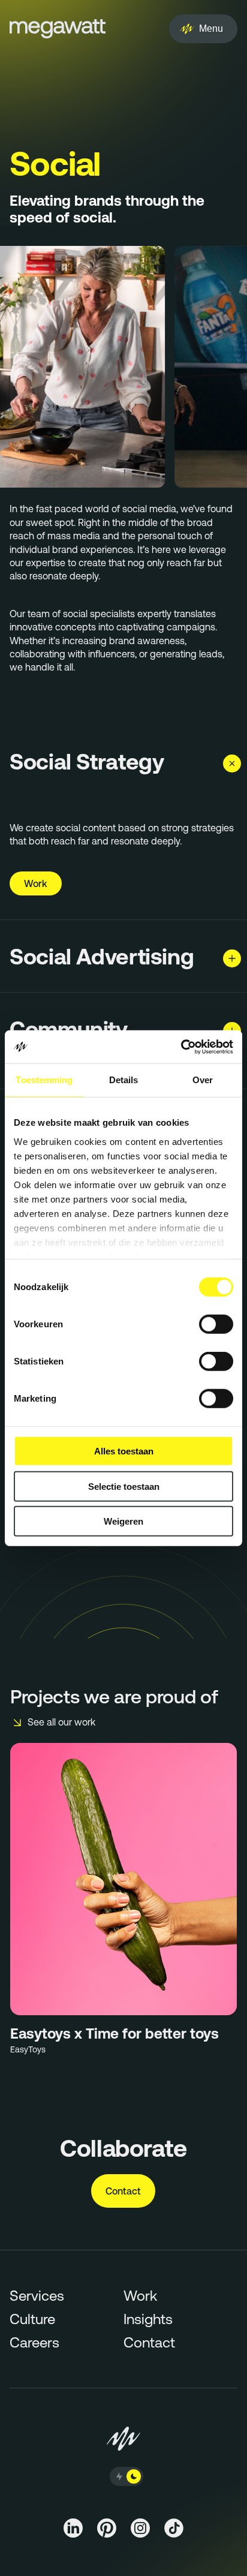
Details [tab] (124, 1080)
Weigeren (123, 1521)
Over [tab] (203, 1080)
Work (36, 883)
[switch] (216, 1324)
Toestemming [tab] (44, 1080)
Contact (123, 2191)
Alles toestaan (124, 1451)
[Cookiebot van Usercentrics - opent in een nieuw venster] (181, 1047)
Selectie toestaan (124, 1486)
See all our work (61, 1722)
